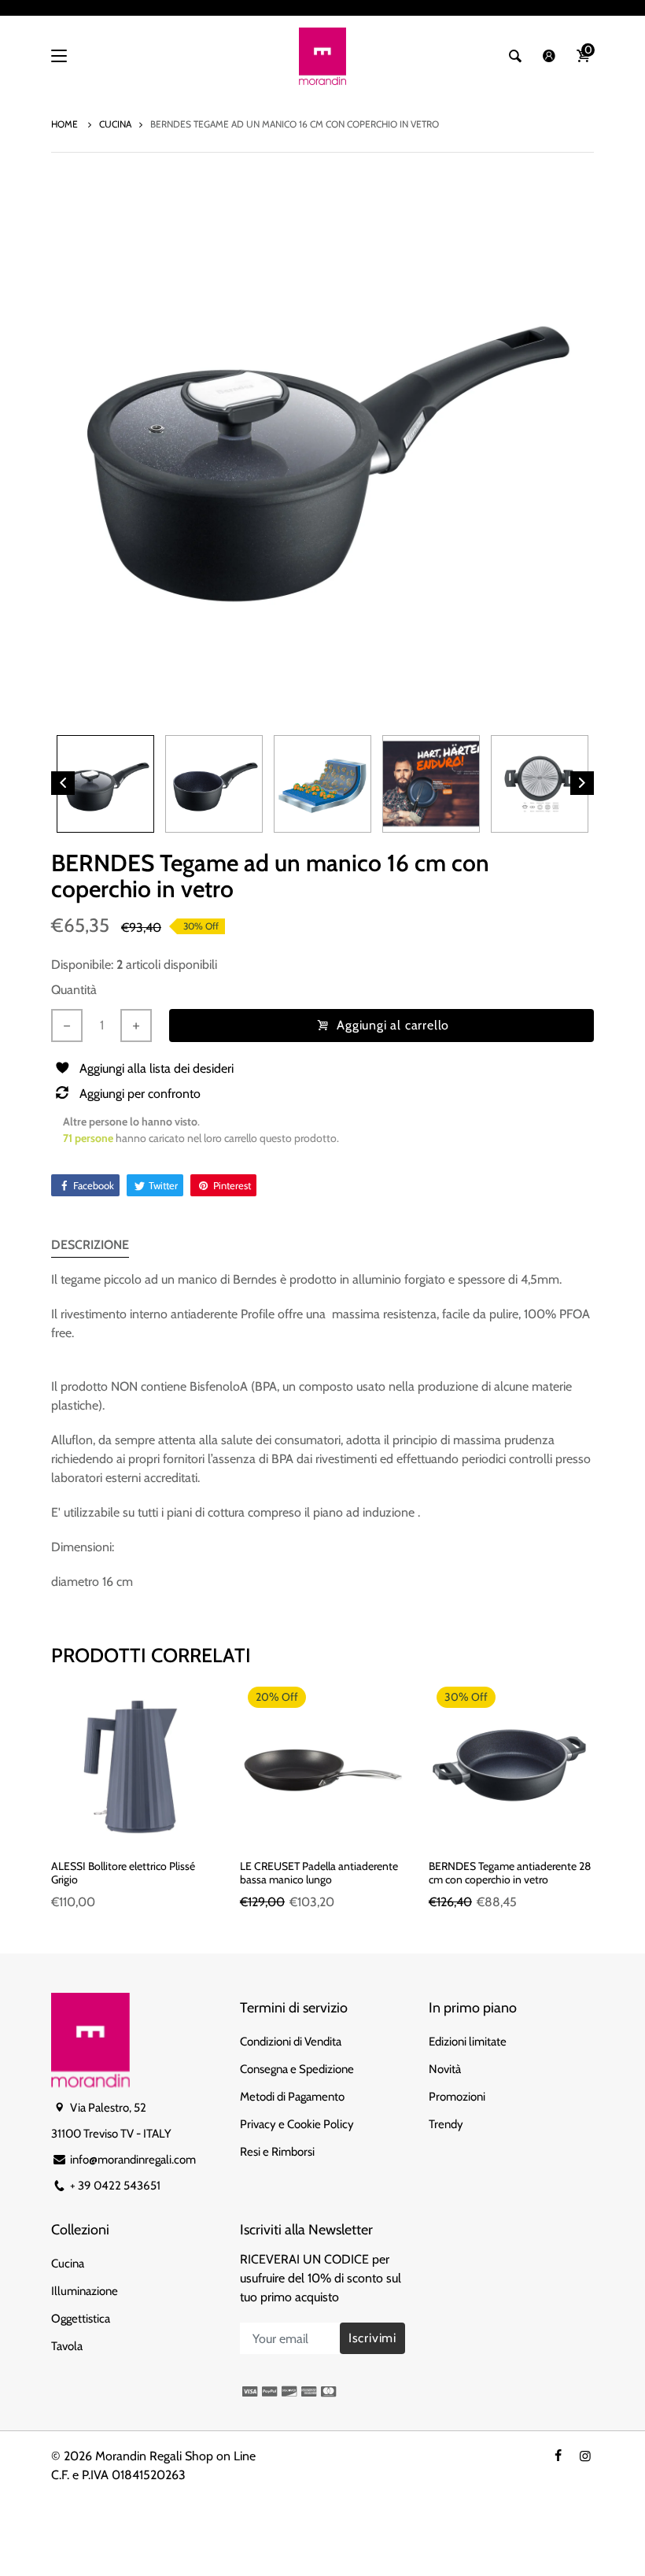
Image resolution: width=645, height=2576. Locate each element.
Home (66, 124)
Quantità (74, 990)
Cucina (115, 124)
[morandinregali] (322, 56)
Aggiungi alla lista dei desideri (157, 1068)
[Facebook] (558, 2456)
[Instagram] (585, 2456)
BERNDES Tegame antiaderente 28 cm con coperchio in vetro (510, 1873)
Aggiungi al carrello (393, 1025)
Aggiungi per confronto (140, 1094)
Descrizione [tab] (90, 1245)
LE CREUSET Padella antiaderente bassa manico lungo (319, 1873)
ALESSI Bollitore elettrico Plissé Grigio (123, 1873)
